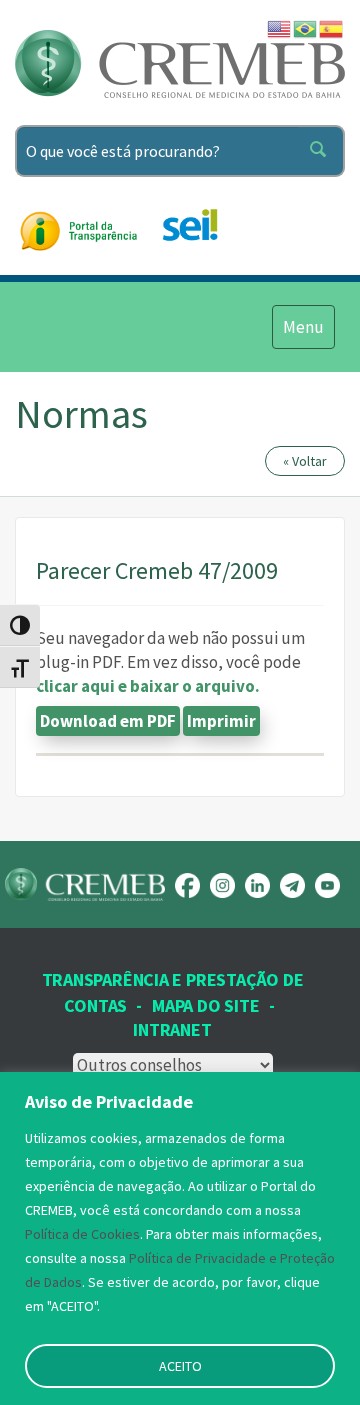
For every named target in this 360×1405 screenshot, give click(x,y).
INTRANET (172, 1029)
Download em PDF (108, 721)
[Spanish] (332, 27)
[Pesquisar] (322, 151)
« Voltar (305, 461)
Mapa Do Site (205, 1005)
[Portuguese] (306, 27)
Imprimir (221, 721)
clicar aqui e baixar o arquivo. (148, 686)
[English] (280, 27)
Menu (303, 326)
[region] (180, 1238)
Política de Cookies (82, 1234)
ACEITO (180, 1366)
